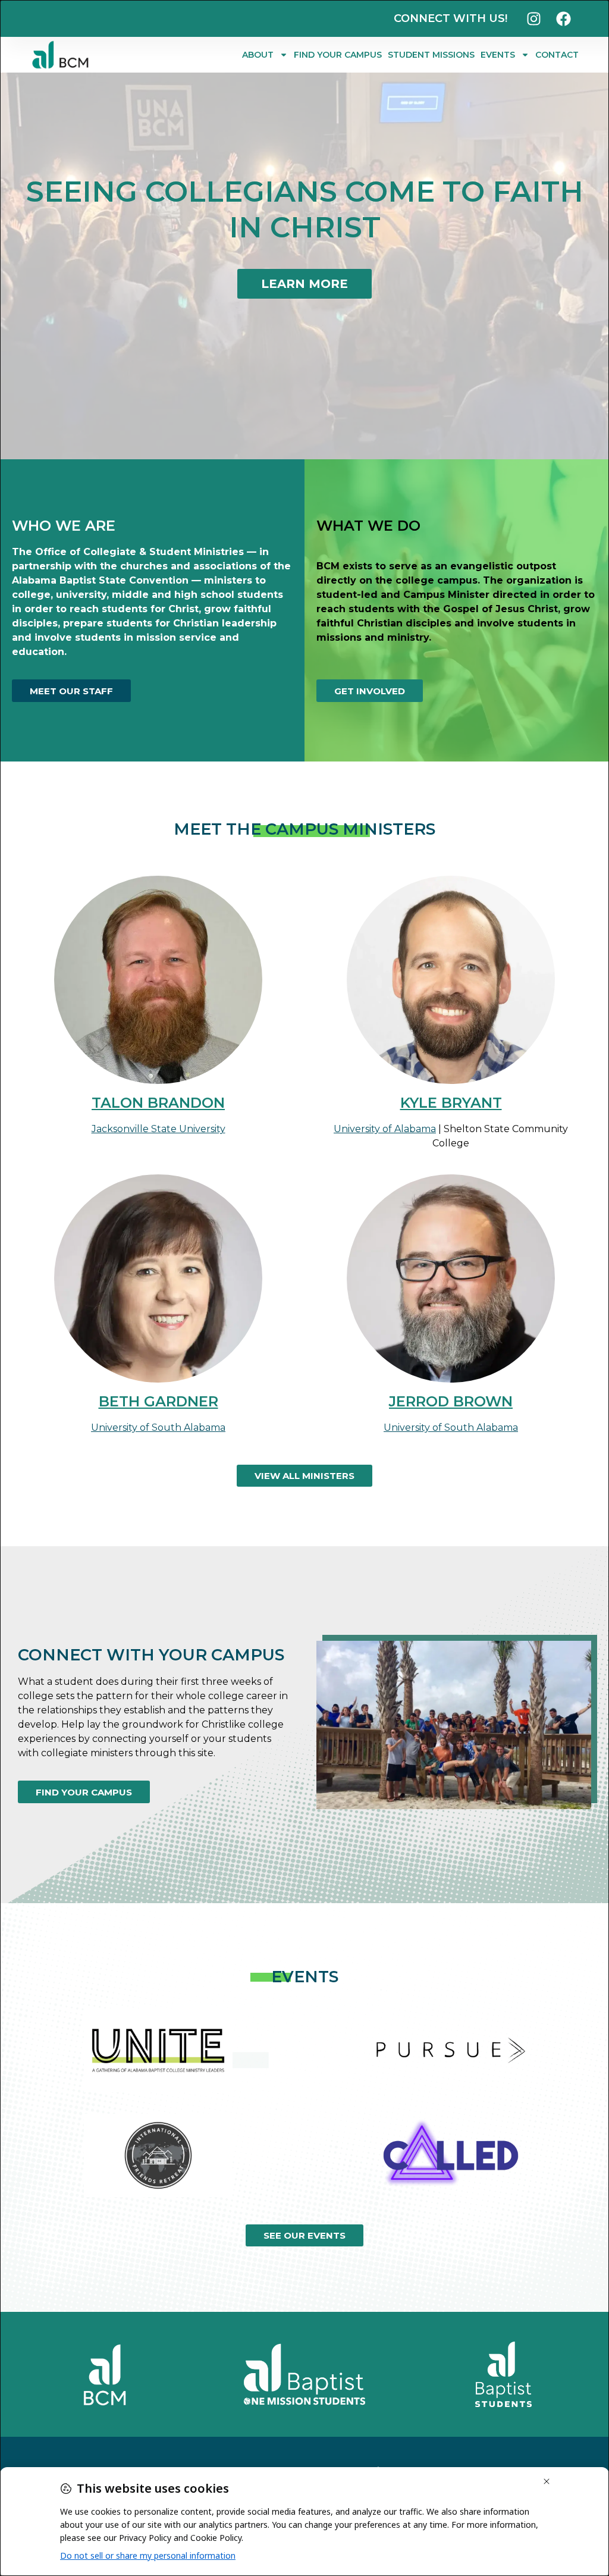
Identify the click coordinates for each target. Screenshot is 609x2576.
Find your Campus (338, 55)
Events (498, 55)
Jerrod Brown (451, 1401)
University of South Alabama (158, 1428)
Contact (557, 55)
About (258, 55)
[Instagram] (534, 18)
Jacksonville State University (158, 1129)
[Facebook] (564, 18)
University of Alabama (385, 1129)
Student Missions (431, 55)
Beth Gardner (158, 1401)
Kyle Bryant (451, 1103)
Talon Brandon (158, 1103)
